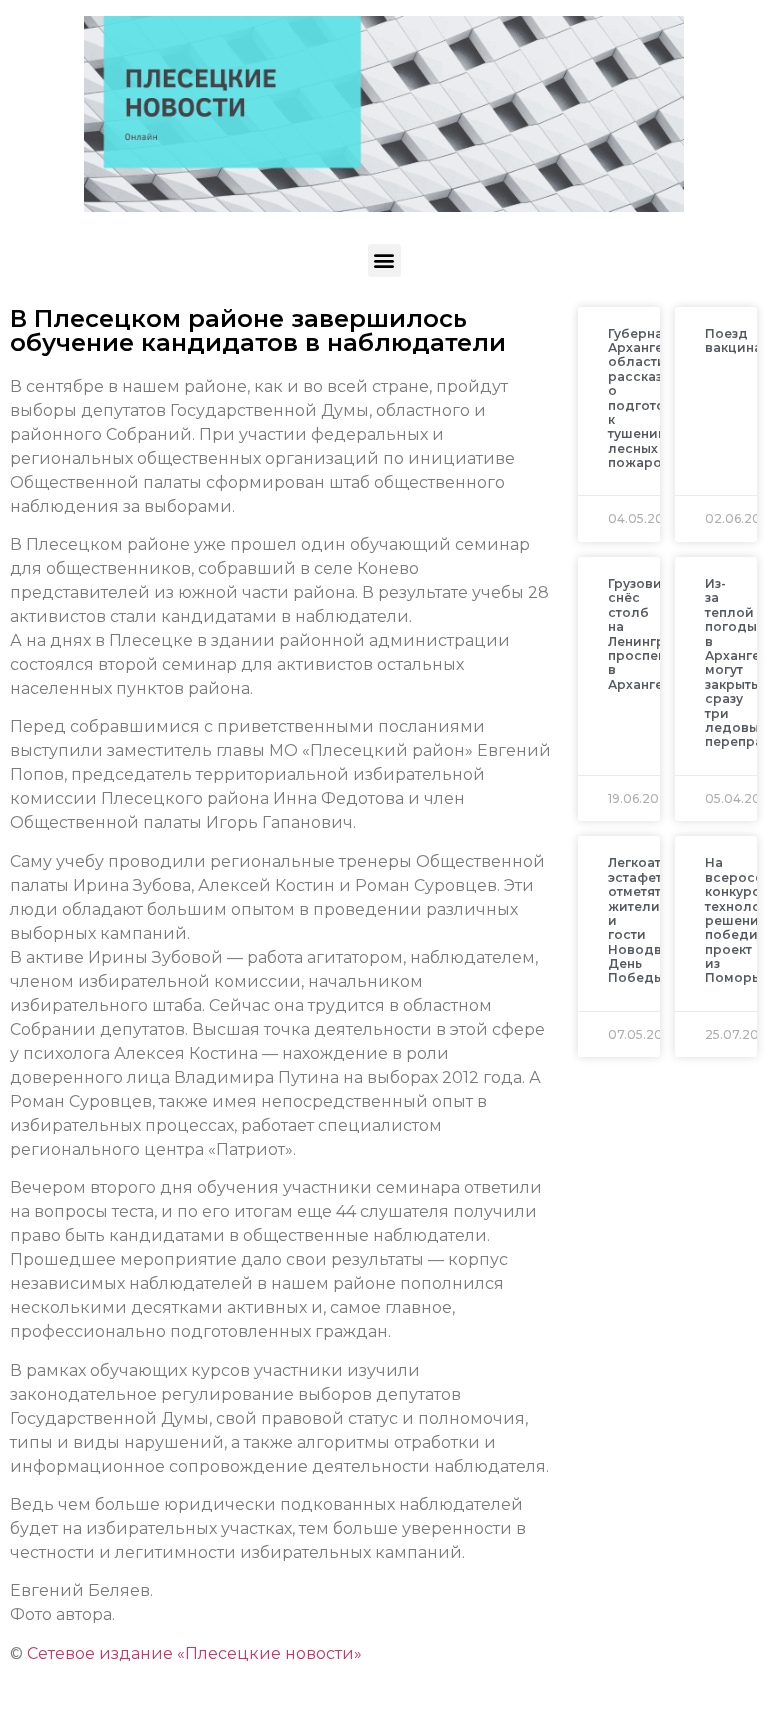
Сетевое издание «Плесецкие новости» (194, 1653)
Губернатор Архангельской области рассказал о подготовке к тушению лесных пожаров (660, 398)
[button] (384, 260)
